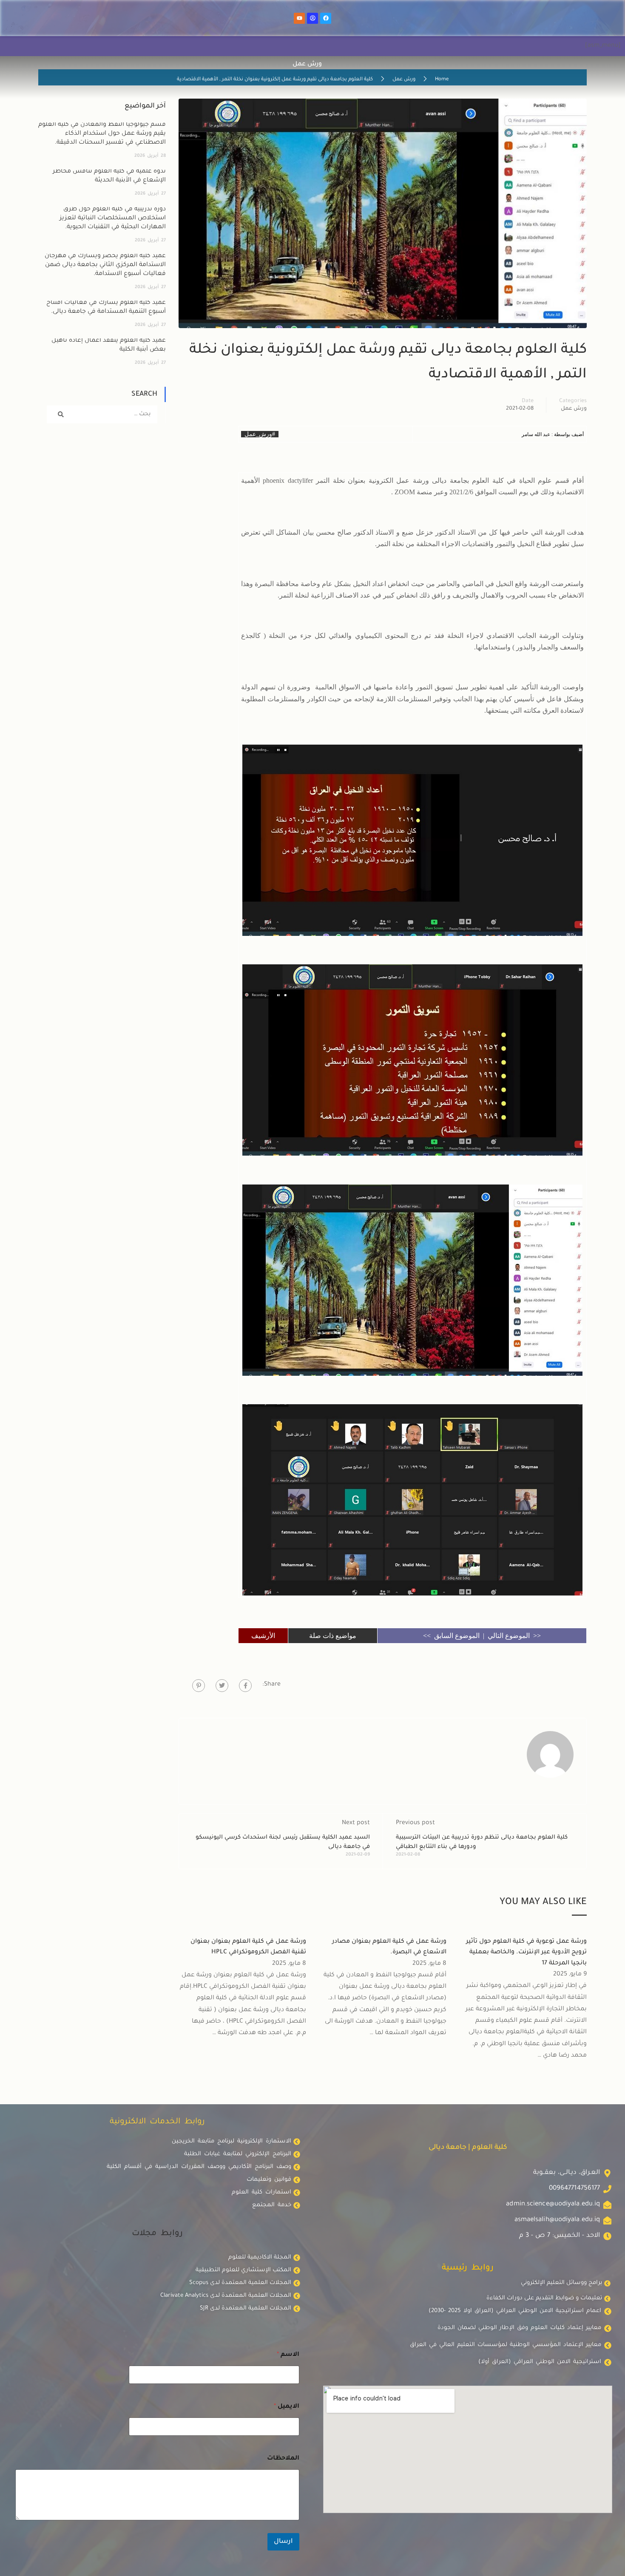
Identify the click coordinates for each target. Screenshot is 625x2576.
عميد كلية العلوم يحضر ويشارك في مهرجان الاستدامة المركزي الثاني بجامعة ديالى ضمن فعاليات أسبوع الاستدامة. (105, 265)
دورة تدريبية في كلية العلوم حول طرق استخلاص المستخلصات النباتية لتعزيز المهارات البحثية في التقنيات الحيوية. (113, 218)
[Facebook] (326, 18)
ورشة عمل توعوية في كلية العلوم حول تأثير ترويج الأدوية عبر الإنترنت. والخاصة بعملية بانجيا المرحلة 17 (526, 1953)
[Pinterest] (199, 1686)
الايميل (287, 2407)
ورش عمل (404, 80)
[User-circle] (312, 18)
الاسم (288, 2355)
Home (442, 80)
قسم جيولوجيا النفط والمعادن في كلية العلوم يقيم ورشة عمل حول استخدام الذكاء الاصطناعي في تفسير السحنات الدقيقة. (102, 134)
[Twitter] (222, 1686)
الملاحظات (283, 2459)
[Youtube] (299, 18)
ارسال (283, 2542)
